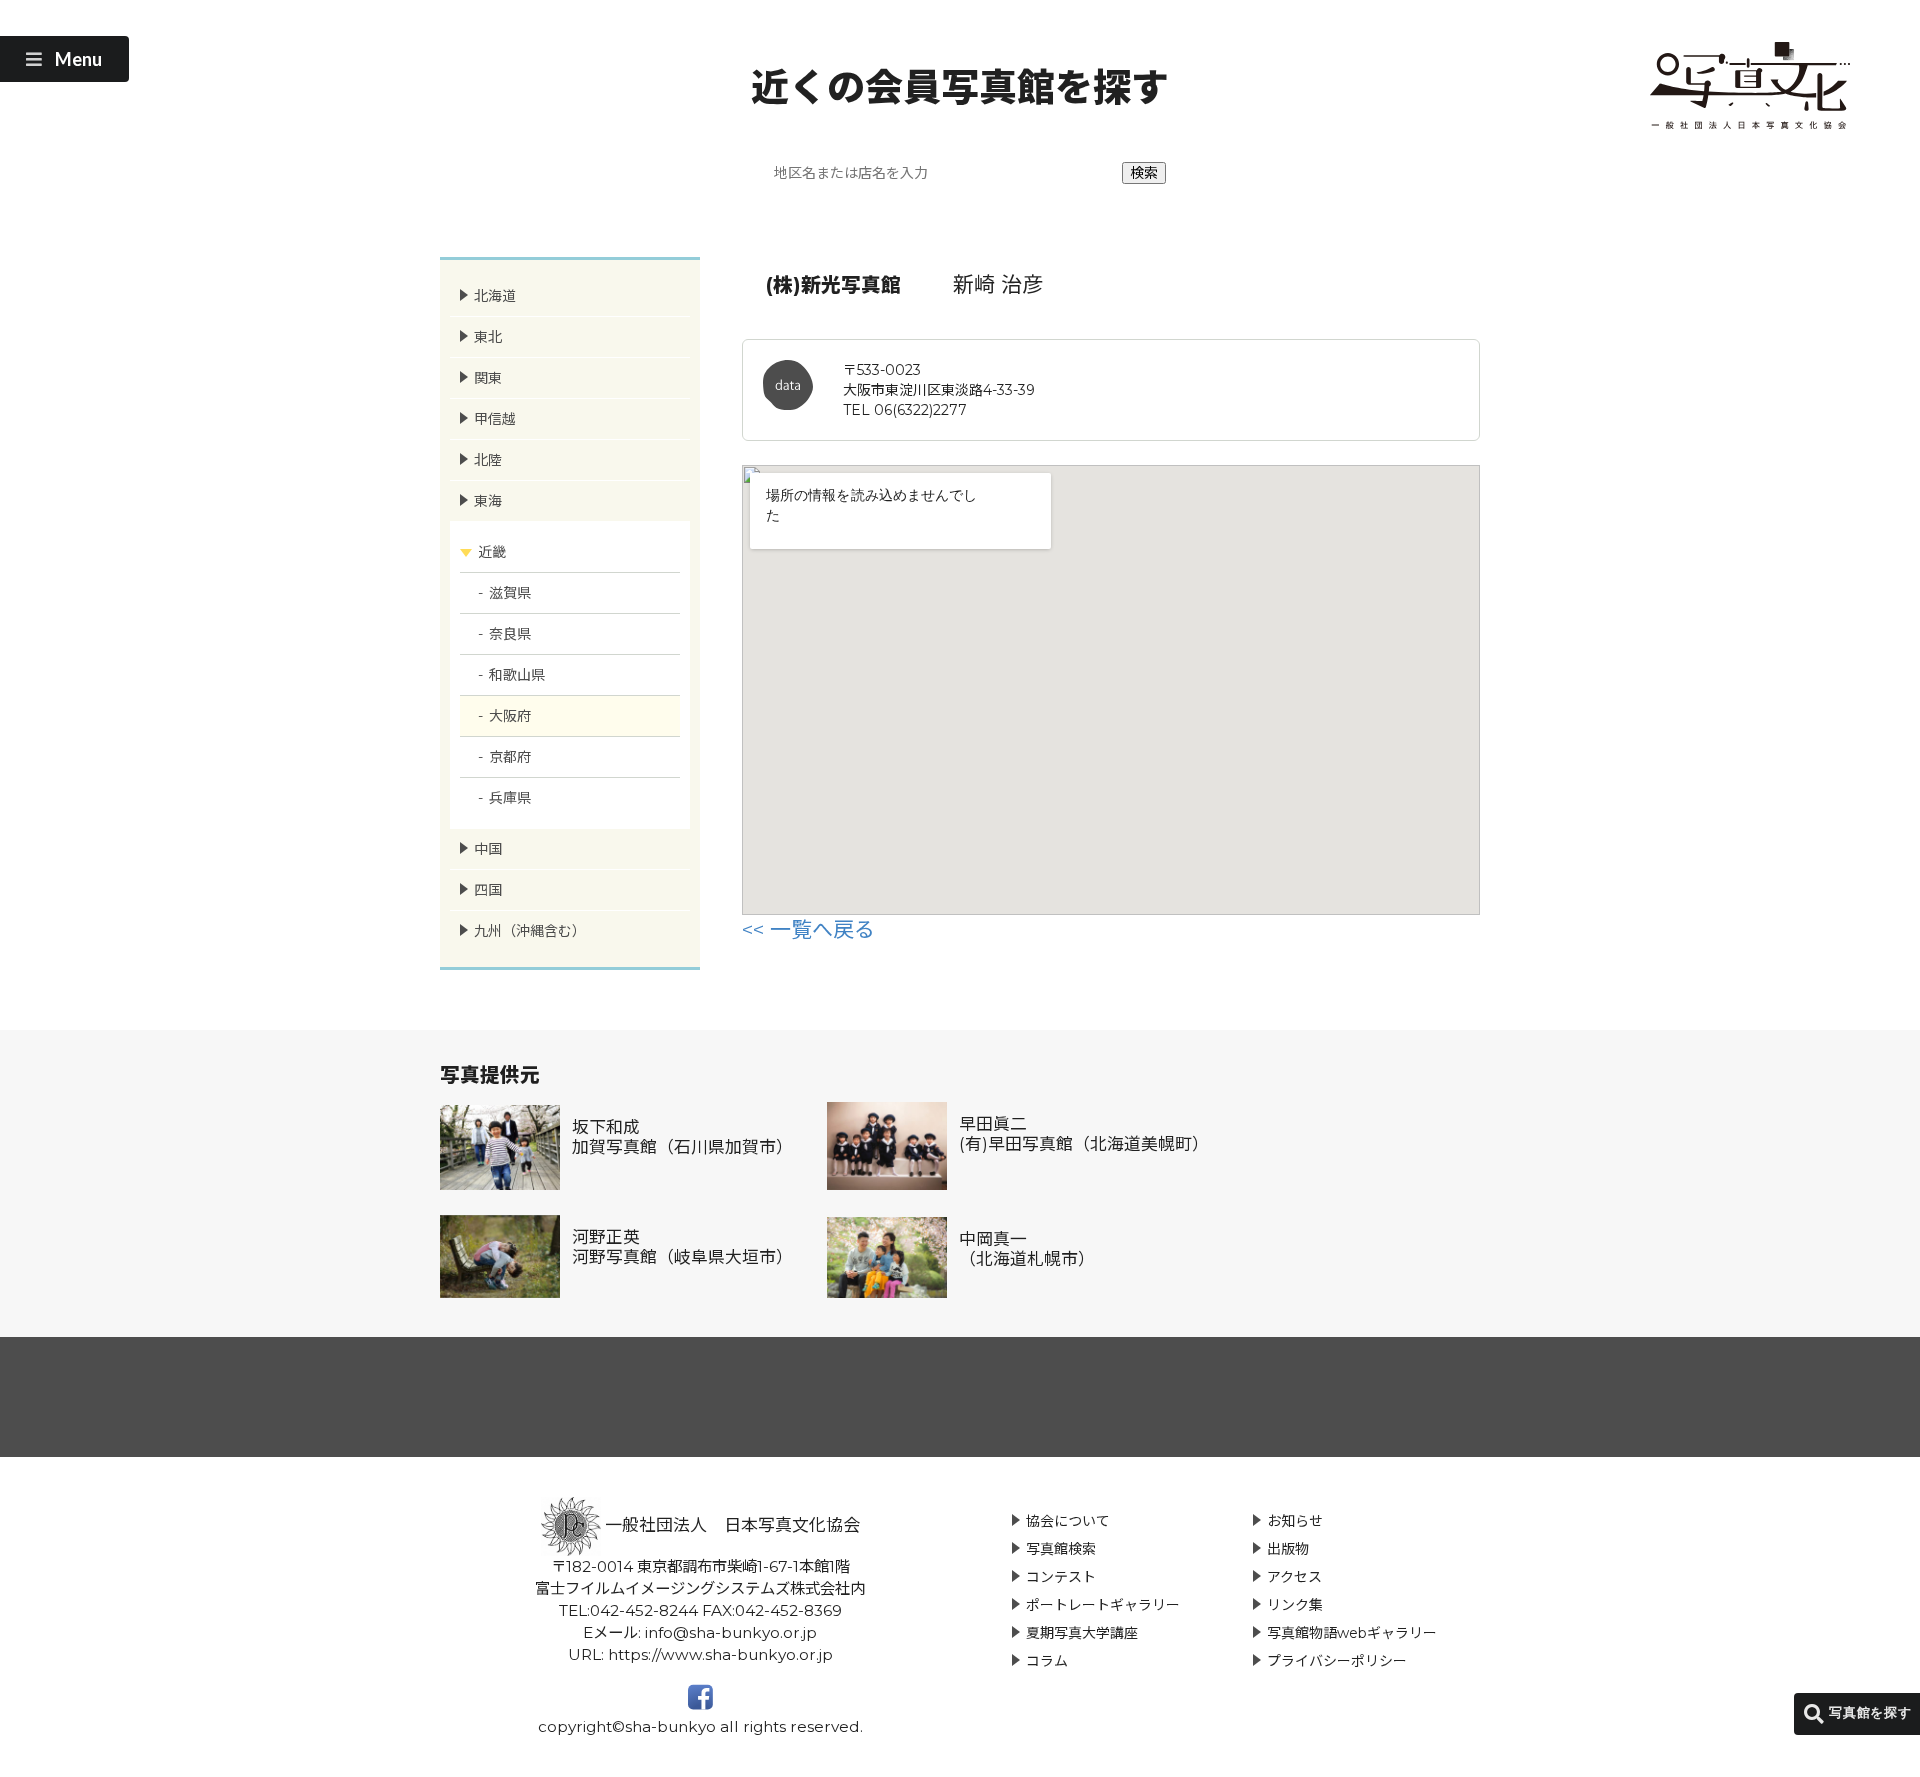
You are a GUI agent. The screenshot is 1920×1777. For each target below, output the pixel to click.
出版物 (1288, 1549)
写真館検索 (1061, 1549)
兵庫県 (510, 798)
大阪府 (510, 716)
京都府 (510, 757)
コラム (1047, 1661)
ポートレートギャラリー (1103, 1605)
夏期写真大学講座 (1082, 1633)
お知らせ (1295, 1521)
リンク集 (1295, 1605)
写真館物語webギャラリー (1352, 1633)
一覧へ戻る (822, 929)
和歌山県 (517, 675)
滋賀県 (510, 593)
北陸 (488, 460)
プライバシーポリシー (1337, 1661)
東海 (488, 501)
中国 (488, 849)
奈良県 (510, 634)
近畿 (492, 552)
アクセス (1294, 1577)
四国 (488, 890)
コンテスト (1061, 1577)
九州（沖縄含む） (530, 931)
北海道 (495, 296)
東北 (488, 337)
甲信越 (495, 419)
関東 (488, 378)
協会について (1068, 1521)
